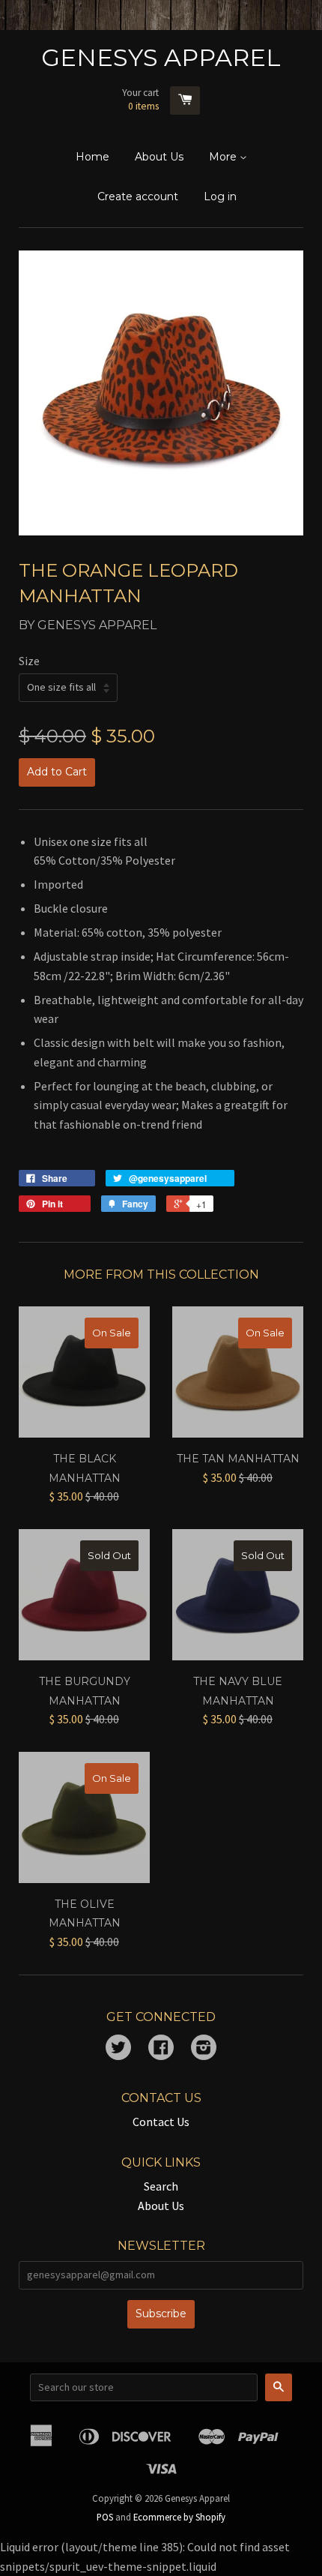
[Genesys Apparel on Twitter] (118, 2049)
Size (29, 661)
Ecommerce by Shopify (179, 2517)
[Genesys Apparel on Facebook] (161, 2049)
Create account (138, 196)
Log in (220, 196)
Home (92, 157)
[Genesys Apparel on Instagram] (204, 2049)
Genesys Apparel (161, 57)
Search (161, 2186)
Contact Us (161, 2122)
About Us (159, 157)
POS (105, 2517)
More (224, 157)
